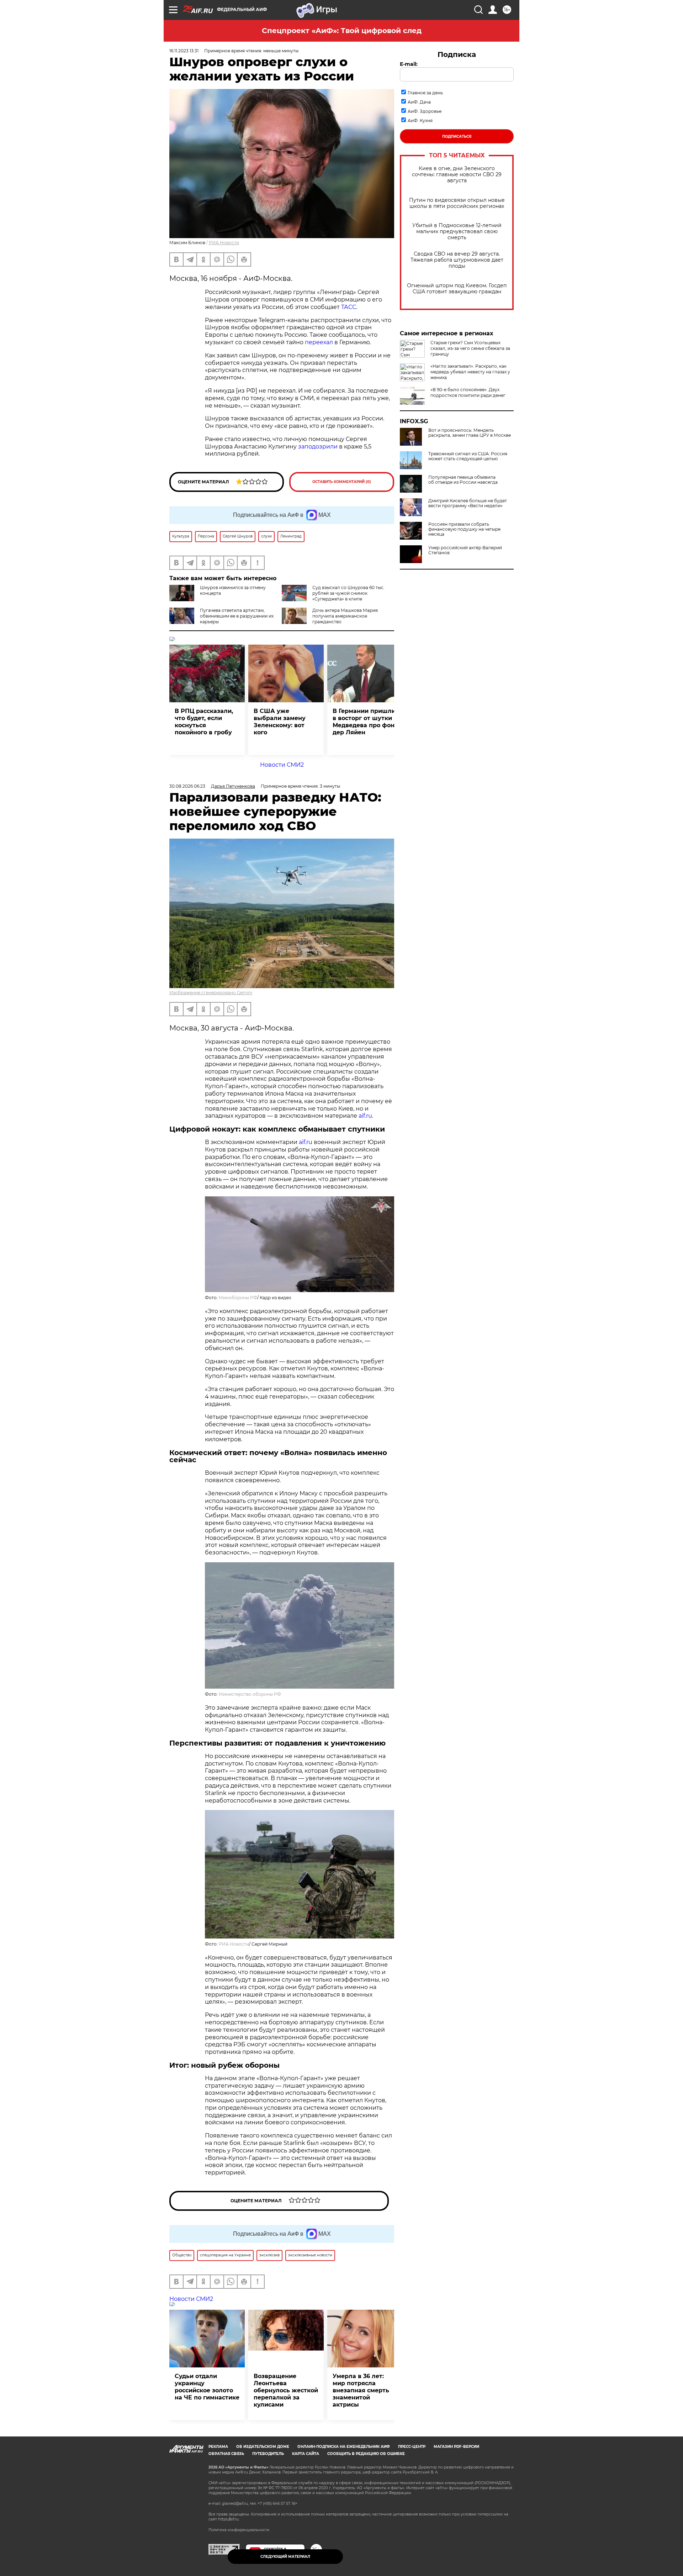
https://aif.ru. (229, 2519)
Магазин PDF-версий (456, 2447)
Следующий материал (285, 2557)
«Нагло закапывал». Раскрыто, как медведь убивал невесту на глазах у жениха (470, 372)
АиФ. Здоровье (425, 111)
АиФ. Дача (419, 102)
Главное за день (425, 93)
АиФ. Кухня (420, 120)
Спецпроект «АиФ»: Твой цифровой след (342, 31)
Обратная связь (226, 2454)
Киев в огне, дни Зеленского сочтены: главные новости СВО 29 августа (457, 175)
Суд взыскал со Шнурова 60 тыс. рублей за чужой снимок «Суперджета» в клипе (348, 593)
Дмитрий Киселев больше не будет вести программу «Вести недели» (468, 503)
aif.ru (365, 1116)
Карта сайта (306, 2454)
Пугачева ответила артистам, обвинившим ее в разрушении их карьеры (237, 616)
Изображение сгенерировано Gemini (211, 993)
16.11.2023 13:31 (184, 51)
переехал (319, 342)
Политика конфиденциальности (239, 2530)
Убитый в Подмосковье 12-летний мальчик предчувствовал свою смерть (457, 232)
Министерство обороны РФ (250, 1694)
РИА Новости (224, 243)
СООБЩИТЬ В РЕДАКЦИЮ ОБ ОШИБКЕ (366, 2454)
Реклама (218, 2447)
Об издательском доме (263, 2447)
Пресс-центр (412, 2447)
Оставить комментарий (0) (342, 482)
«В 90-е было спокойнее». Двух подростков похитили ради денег (468, 392)
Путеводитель (268, 2454)
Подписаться (457, 137)
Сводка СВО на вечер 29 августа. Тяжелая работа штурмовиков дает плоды (457, 260)
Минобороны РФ (238, 1298)
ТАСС (349, 307)
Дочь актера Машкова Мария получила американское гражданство (345, 616)
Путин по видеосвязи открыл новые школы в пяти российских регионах (457, 203)
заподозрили (318, 447)
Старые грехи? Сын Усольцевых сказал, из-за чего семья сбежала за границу (470, 348)
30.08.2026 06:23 (187, 786)
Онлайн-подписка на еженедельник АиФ (344, 2447)
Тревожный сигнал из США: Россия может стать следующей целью (468, 456)
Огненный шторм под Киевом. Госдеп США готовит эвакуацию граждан (457, 289)
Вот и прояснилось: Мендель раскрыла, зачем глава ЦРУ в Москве (470, 433)
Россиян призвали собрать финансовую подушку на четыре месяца (464, 529)
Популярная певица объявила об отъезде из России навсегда (463, 480)
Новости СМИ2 (282, 765)
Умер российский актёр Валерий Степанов (465, 550)
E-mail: (409, 64)
